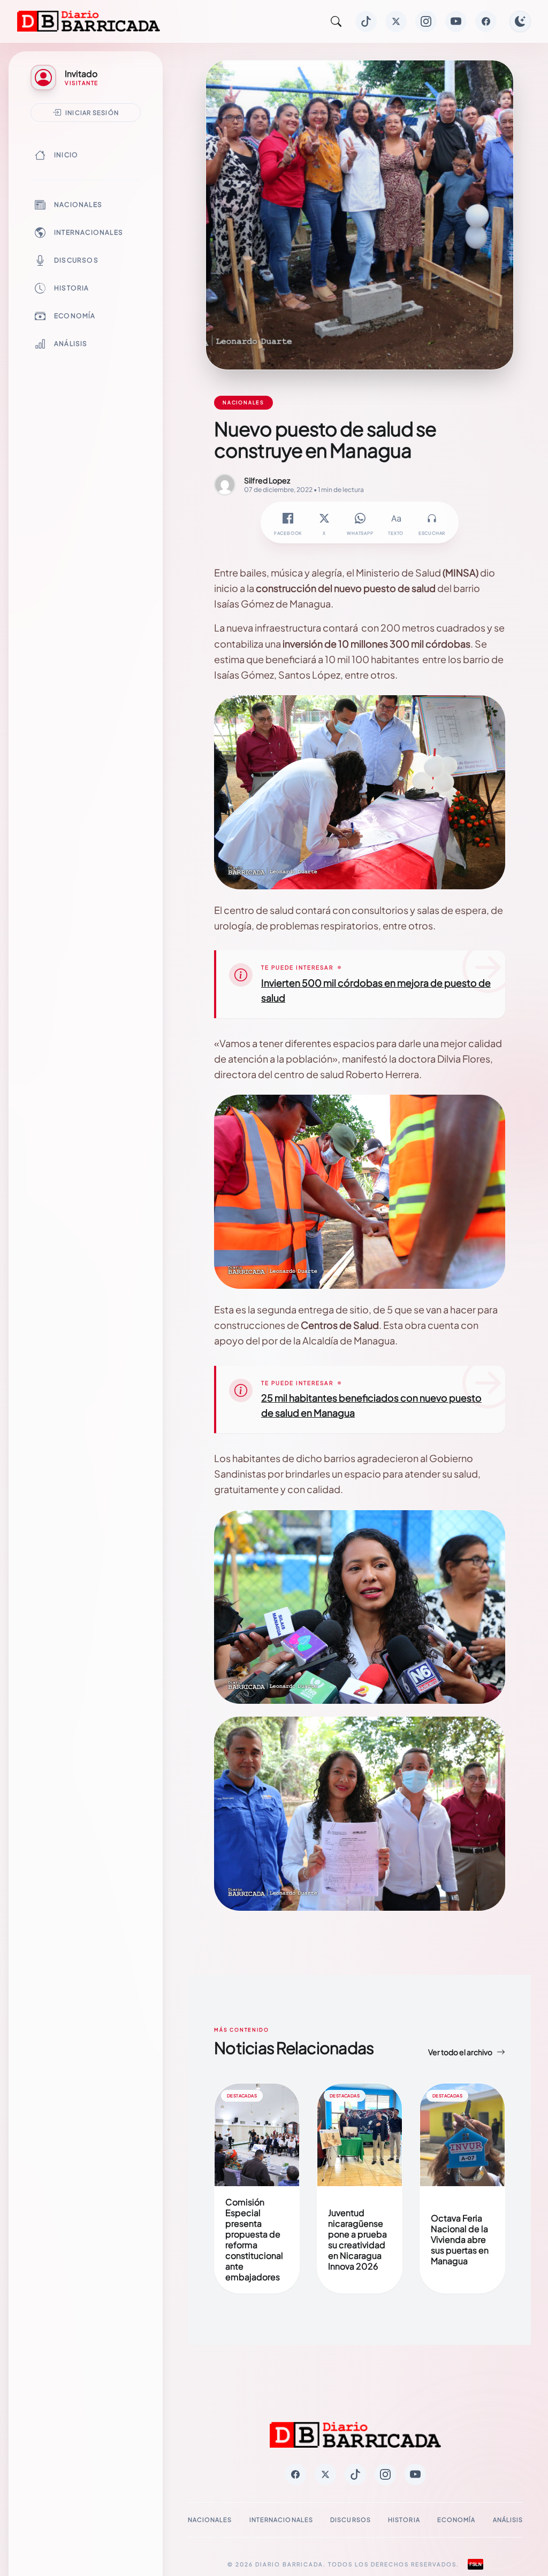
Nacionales (78, 205)
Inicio (66, 155)
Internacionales (89, 232)
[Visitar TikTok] (366, 21)
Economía (75, 316)
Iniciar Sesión (92, 112)
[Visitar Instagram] (426, 21)
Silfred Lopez (267, 480)
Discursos (76, 260)
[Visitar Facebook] (486, 21)
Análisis (71, 344)
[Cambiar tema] (520, 21)
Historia (72, 288)
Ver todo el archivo (460, 2052)
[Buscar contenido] (336, 21)
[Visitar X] (396, 21)
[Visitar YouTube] (456, 21)
